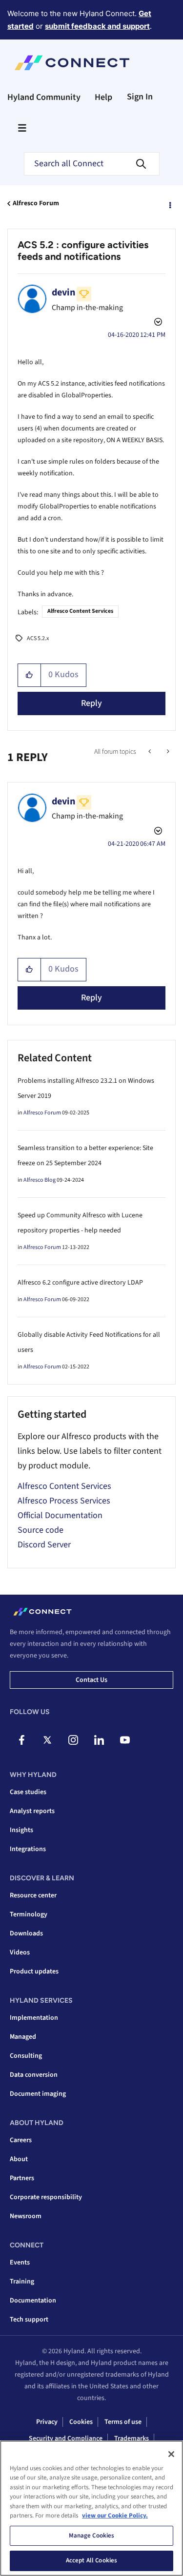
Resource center (33, 1895)
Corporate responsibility (46, 2197)
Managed (23, 2037)
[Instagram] (73, 1740)
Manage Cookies (92, 2536)
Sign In (140, 97)
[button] (30, 675)
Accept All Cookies (91, 2560)
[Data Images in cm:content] (167, 752)
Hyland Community (44, 97)
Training (22, 2282)
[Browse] (22, 128)
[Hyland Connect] (72, 63)
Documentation (33, 2301)
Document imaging (38, 2094)
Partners (22, 2178)
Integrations (28, 1849)
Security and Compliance (66, 2439)
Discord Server (44, 1545)
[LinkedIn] (99, 1740)
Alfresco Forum (36, 203)
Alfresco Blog (40, 1180)
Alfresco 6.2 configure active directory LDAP (80, 1283)
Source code (41, 1530)
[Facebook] (21, 1740)
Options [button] (169, 204)
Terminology (29, 1914)
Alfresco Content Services (80, 611)
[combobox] (92, 164)
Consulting (26, 2056)
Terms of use (123, 2422)
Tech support (29, 2320)
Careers (21, 2140)
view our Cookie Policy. (115, 2516)
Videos (20, 1952)
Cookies (81, 2422)
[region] (91, 2508)
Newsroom (26, 2216)
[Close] (171, 2454)
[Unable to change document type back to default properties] (151, 752)
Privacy (47, 2422)
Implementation (34, 2018)
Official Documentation (60, 1515)
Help (103, 97)
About (19, 2159)
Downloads (26, 1933)
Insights (21, 1830)
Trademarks (132, 2439)
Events (20, 2263)
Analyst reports (32, 1811)
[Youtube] (125, 1740)
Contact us (91, 1680)
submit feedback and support (97, 26)
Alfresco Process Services (64, 1501)
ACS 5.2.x (38, 638)
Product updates (34, 1971)
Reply (91, 703)
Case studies (28, 1792)
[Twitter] (47, 1740)
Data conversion (34, 2075)
